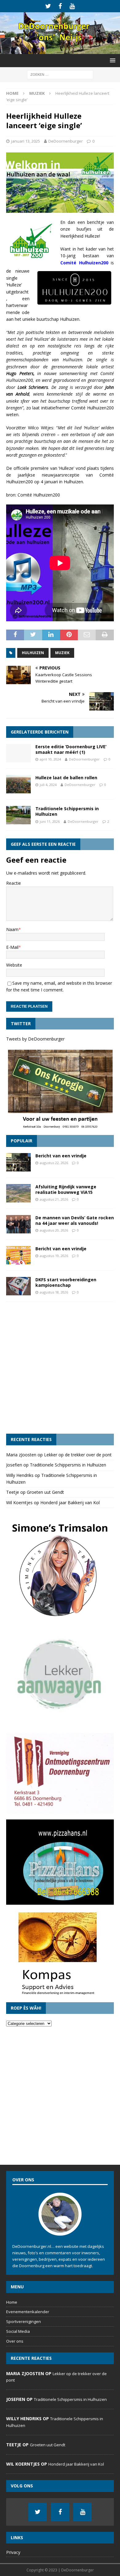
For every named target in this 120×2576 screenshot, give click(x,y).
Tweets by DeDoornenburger (35, 1039)
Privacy (13, 2552)
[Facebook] (60, 6)
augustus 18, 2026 (54, 1292)
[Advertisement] (60, 1368)
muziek (62, 653)
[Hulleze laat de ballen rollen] (18, 784)
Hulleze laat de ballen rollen (66, 778)
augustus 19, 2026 (54, 1256)
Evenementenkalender (28, 2312)
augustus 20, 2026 (54, 1230)
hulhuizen (33, 653)
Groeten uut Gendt (45, 1492)
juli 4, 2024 (48, 785)
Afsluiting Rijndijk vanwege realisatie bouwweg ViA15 (66, 1189)
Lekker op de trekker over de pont (78, 1455)
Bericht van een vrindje (61, 1156)
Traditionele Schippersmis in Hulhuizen (67, 811)
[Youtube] (72, 6)
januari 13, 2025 (26, 141)
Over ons (15, 2341)
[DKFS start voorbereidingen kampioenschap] (18, 1286)
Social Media (18, 2331)
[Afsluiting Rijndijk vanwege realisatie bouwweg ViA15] (18, 1193)
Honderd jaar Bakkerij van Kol (70, 1503)
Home (12, 2302)
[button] (112, 60)
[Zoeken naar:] (60, 74)
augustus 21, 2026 (54, 1199)
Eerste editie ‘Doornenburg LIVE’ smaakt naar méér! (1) (71, 749)
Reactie (14, 883)
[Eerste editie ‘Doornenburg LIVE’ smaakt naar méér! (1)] (18, 753)
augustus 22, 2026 (54, 1163)
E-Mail (12, 947)
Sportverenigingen (24, 2321)
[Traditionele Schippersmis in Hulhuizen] (18, 815)
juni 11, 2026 (50, 821)
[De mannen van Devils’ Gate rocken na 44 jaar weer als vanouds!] (18, 1224)
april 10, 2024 (50, 759)
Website (14, 965)
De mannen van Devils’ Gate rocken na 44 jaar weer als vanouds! (75, 1220)
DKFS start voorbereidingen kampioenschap (66, 1282)
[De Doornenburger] (60, 50)
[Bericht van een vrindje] (18, 1162)
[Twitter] (48, 6)
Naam (12, 929)
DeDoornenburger (66, 141)
